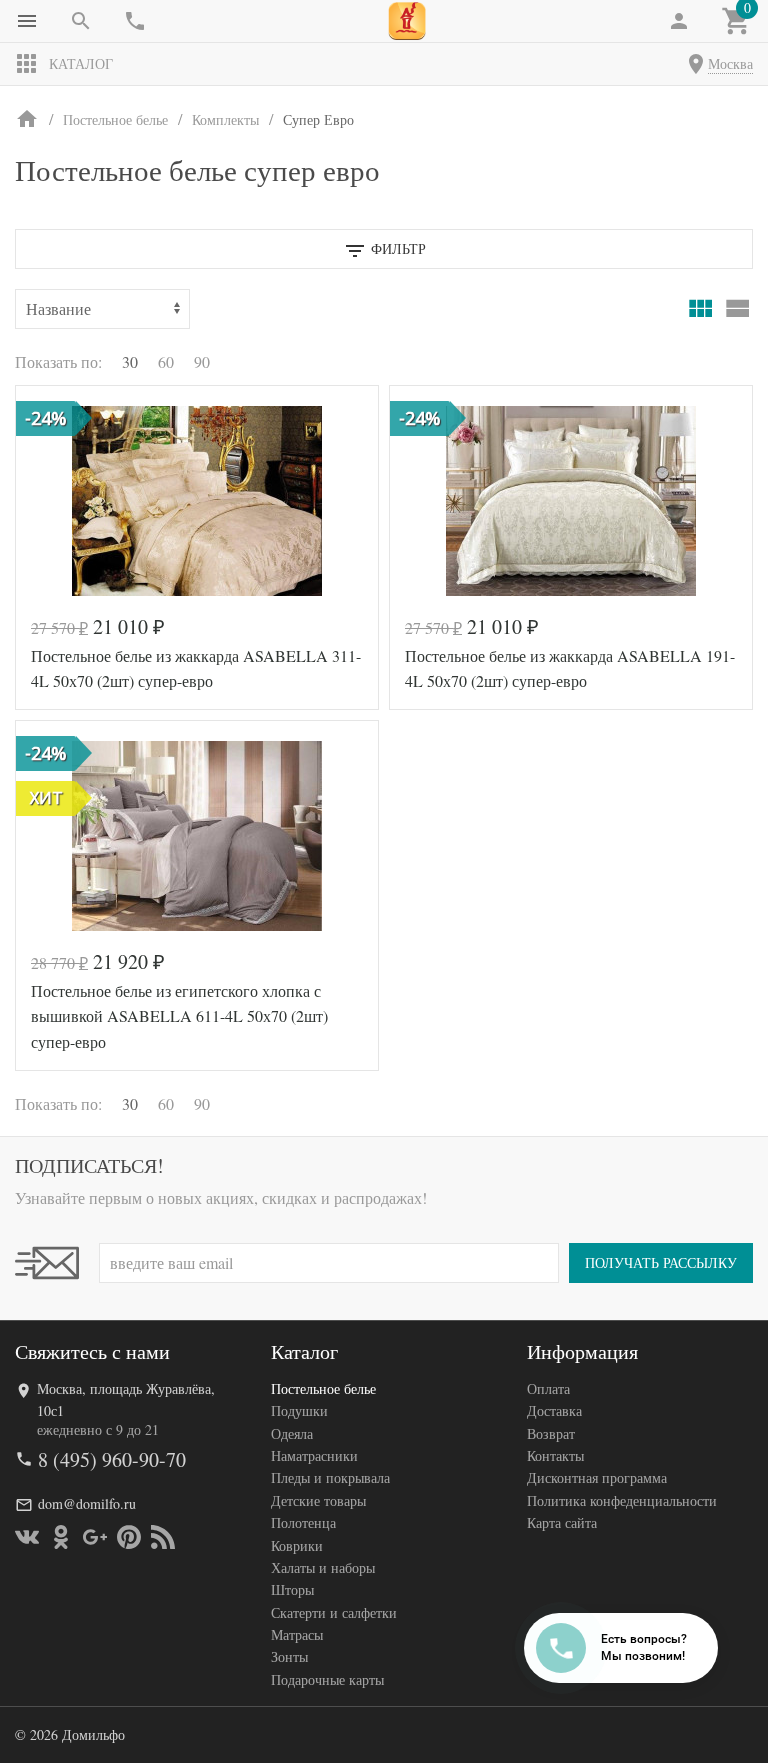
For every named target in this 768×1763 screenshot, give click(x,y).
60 (166, 361)
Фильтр (396, 248)
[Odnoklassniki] (61, 1537)
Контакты (555, 1455)
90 (202, 361)
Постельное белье (323, 1388)
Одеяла (292, 1433)
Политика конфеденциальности (622, 1500)
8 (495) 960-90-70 (112, 1459)
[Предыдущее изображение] (43, 836)
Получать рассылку (661, 1262)
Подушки (299, 1410)
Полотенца (303, 1522)
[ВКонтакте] (27, 1537)
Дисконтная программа (597, 1477)
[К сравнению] (297, 408)
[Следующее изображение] (351, 836)
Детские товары (318, 1500)
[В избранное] (341, 408)
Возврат (551, 1433)
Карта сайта (562, 1522)
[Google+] (95, 1537)
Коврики (297, 1545)
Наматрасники (314, 1455)
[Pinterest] (129, 1537)
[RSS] (163, 1537)
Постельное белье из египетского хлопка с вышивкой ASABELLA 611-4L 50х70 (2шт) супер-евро (179, 1016)
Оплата (548, 1388)
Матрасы (297, 1634)
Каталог (81, 63)
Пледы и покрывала (330, 1477)
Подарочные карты (327, 1679)
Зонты (289, 1656)
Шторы (292, 1589)
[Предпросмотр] (197, 501)
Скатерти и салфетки (334, 1612)
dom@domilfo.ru (87, 1503)
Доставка (554, 1410)
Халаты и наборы (323, 1567)
